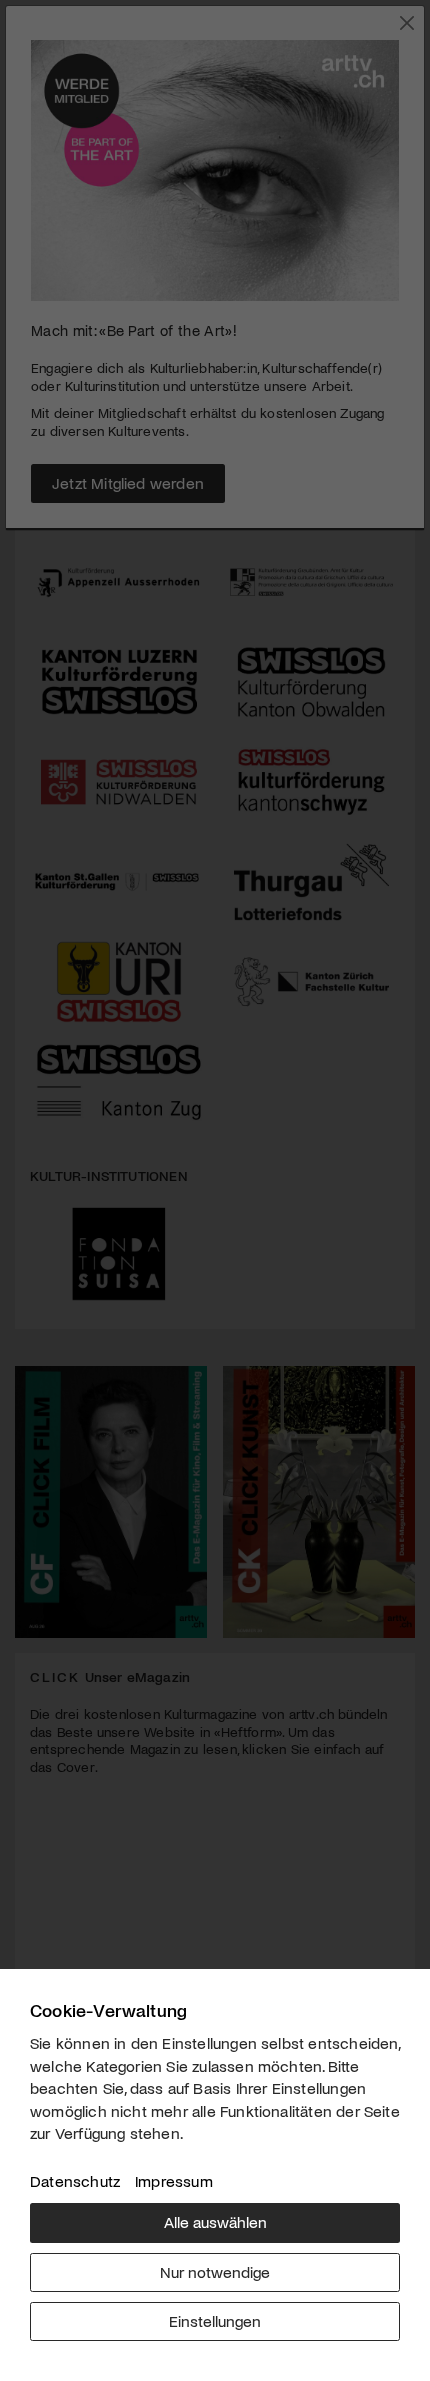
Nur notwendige (215, 2271)
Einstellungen (215, 2320)
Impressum (174, 2180)
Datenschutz (75, 2180)
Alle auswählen (215, 2221)
